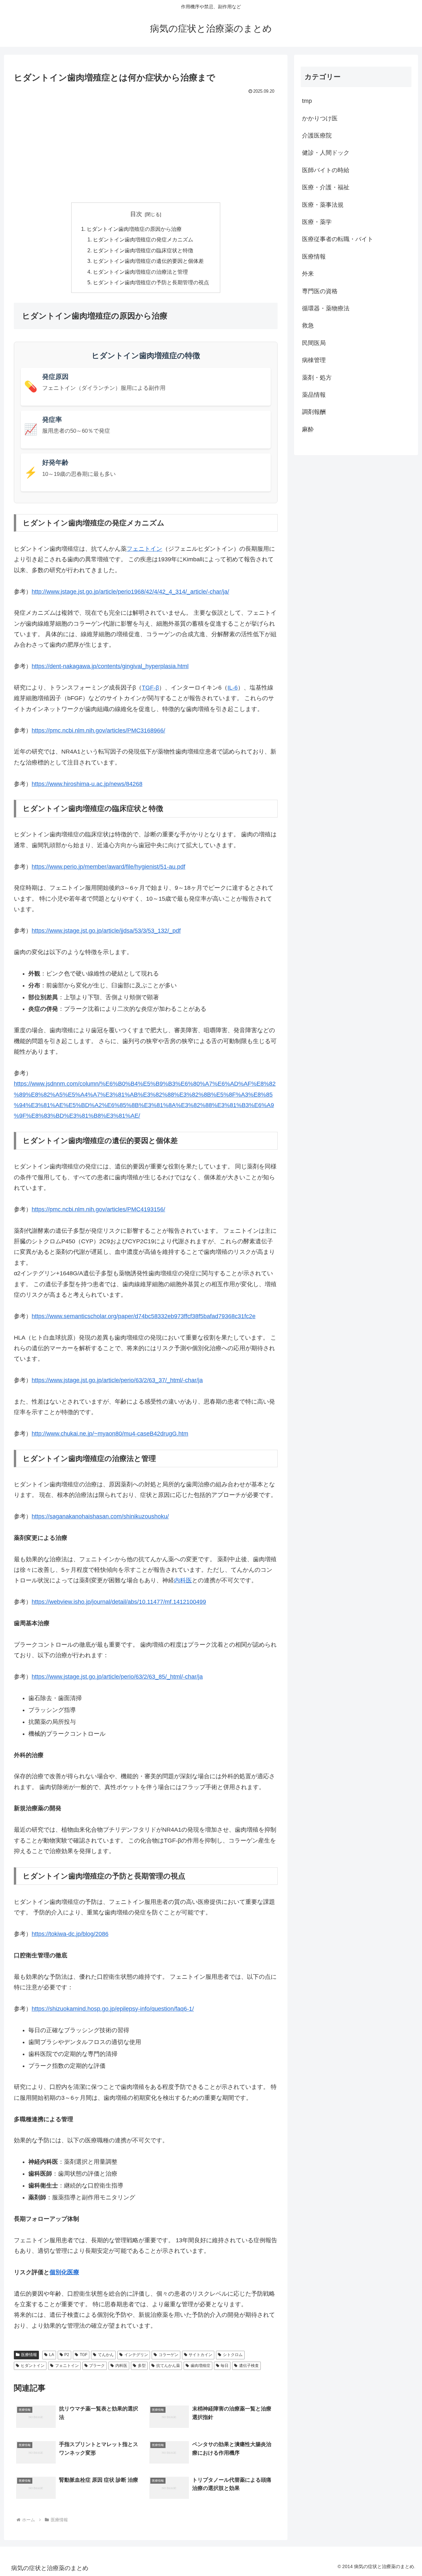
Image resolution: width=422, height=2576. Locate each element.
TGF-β (150, 688)
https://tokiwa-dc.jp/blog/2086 (70, 1934)
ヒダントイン (33, 2366)
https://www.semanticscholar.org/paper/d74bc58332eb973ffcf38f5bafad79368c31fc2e (144, 1316)
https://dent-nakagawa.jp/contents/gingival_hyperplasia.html (110, 666)
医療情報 (29, 2355)
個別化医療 (64, 2272)
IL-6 (233, 688)
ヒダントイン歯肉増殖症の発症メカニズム (143, 239)
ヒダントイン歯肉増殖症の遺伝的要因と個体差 (148, 261)
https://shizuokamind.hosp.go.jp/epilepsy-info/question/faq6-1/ (113, 2009)
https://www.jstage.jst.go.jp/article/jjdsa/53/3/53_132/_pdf (106, 931)
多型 (142, 2366)
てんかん (106, 2355)
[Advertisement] (146, 145)
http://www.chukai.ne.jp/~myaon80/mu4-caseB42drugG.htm (110, 1434)
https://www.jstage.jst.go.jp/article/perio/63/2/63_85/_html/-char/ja (117, 1677)
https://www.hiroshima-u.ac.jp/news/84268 (87, 784)
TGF (84, 2355)
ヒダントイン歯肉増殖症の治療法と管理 (140, 272)
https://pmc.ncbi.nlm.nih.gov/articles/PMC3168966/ (98, 730)
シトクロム (233, 2355)
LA (52, 2355)
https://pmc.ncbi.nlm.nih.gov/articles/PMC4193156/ (98, 1209)
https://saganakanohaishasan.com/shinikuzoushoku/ (100, 1516)
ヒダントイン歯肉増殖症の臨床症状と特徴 (143, 250)
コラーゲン (168, 2355)
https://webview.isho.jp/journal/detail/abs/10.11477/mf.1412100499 (119, 1602)
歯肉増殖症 (200, 2366)
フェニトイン (144, 549)
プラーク (97, 2366)
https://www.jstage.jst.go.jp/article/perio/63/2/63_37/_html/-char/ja (117, 1380)
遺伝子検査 (249, 2366)
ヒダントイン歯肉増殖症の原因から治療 (134, 229)
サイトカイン (200, 2355)
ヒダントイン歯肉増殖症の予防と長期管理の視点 (151, 282)
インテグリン (136, 2355)
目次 (136, 214)
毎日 (225, 2366)
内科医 (183, 1580)
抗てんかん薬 (168, 2366)
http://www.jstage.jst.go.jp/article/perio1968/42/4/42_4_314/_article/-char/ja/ (130, 592)
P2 (67, 2355)
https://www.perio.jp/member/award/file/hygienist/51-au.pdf (108, 867)
